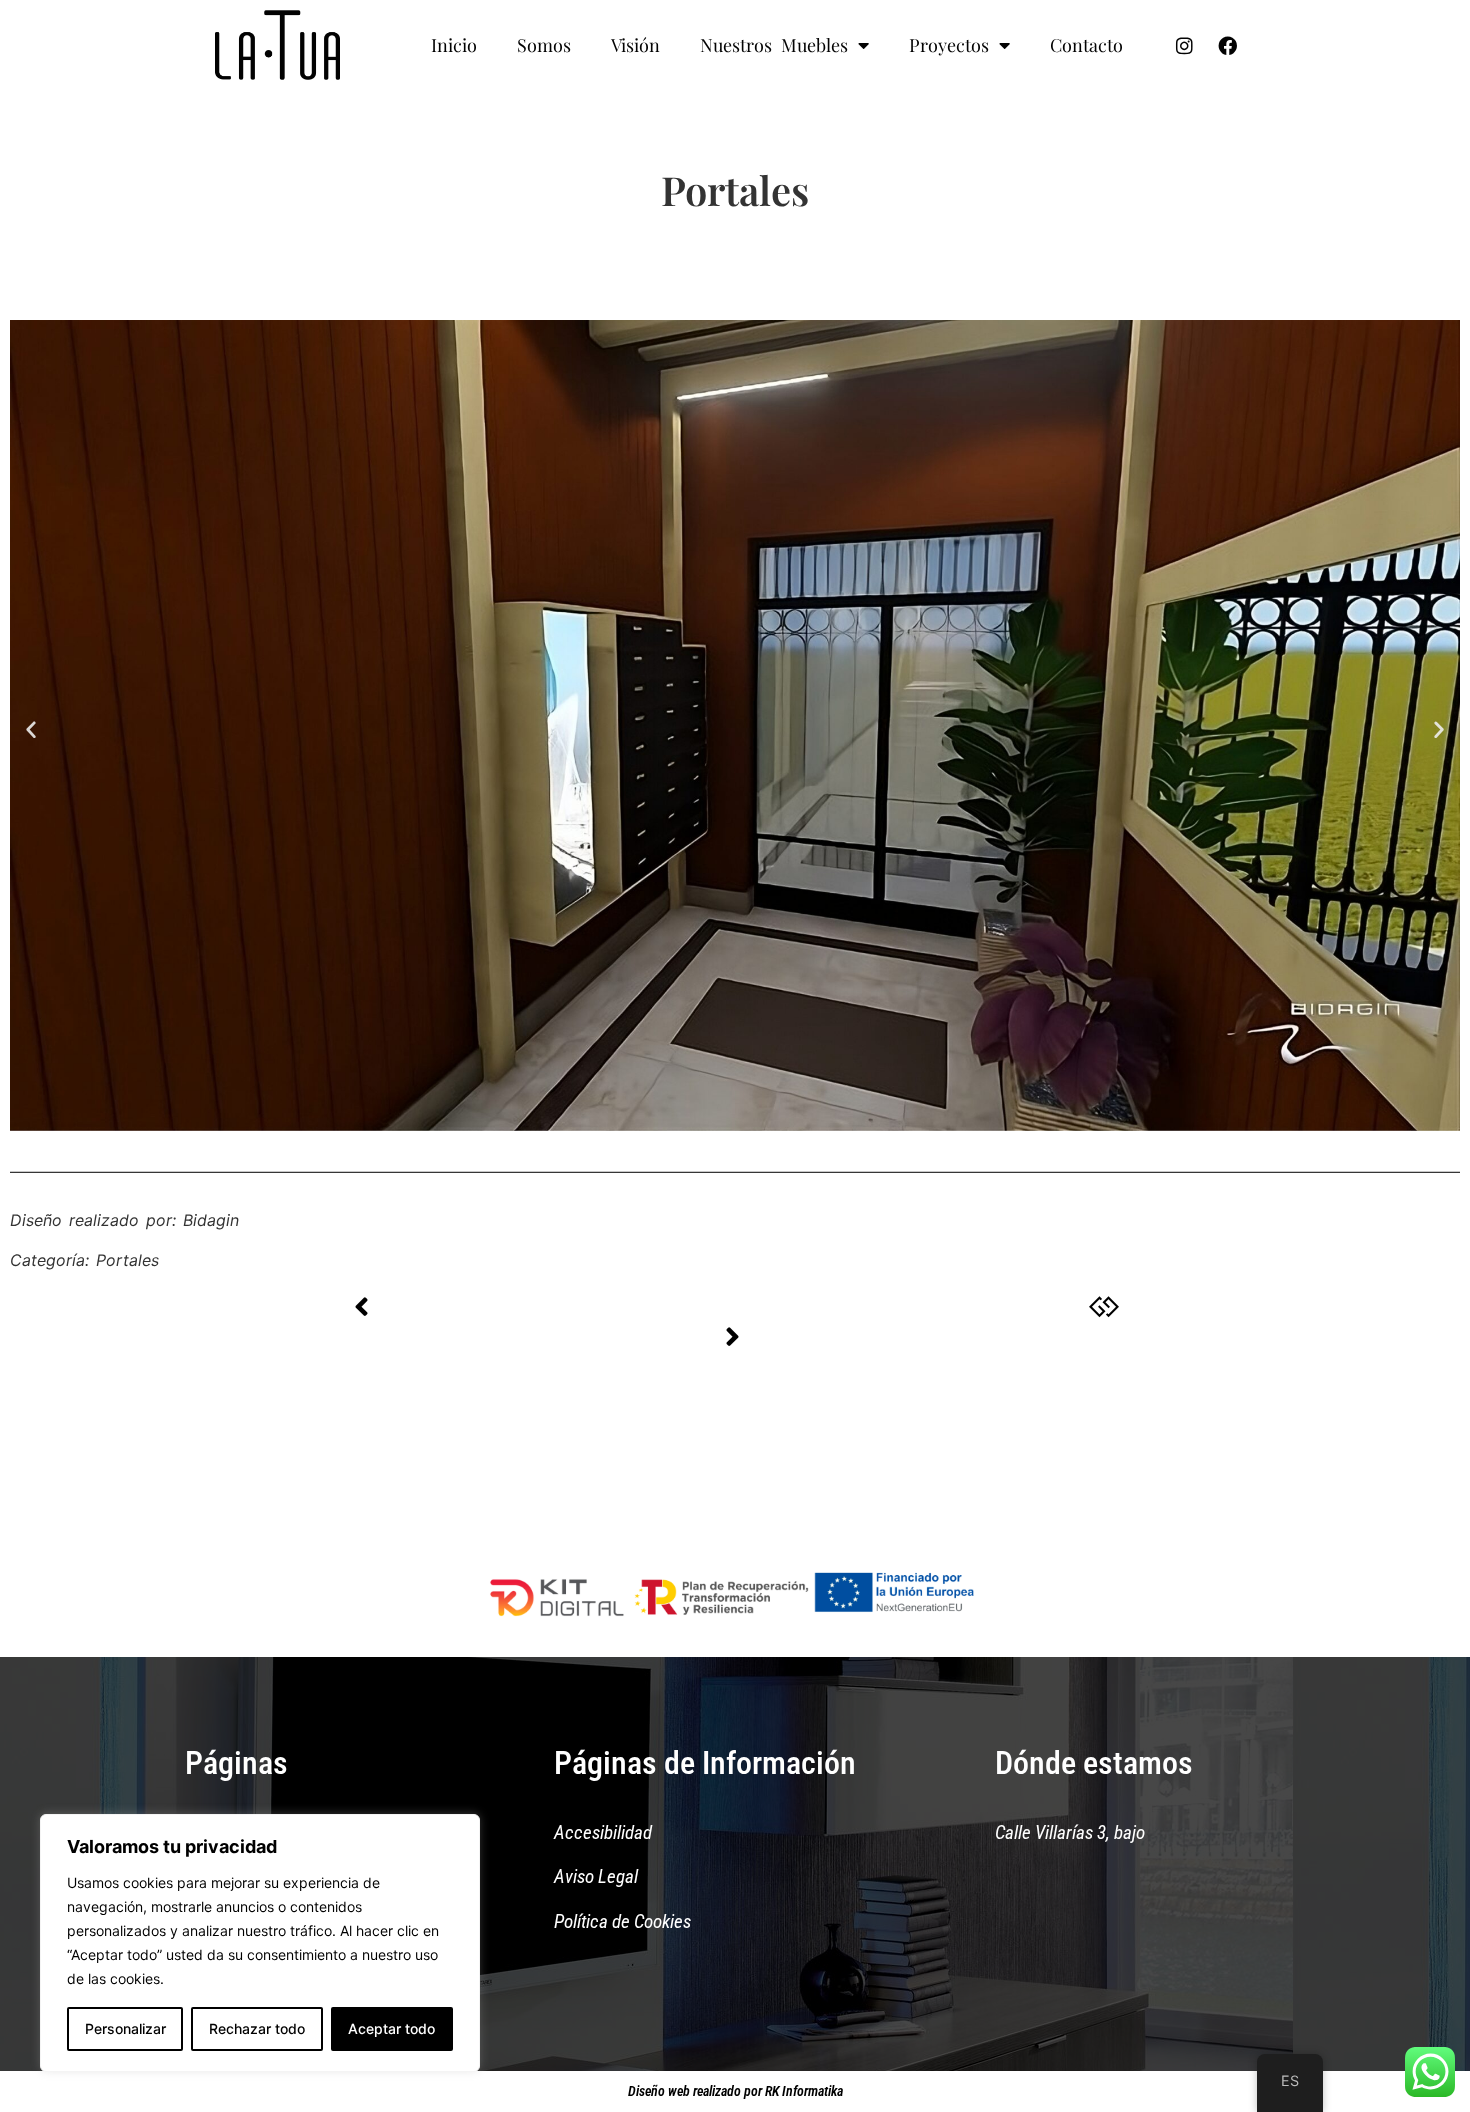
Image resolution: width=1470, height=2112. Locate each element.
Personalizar (125, 2028)
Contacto (1086, 45)
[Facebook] (1228, 45)
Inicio (454, 45)
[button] (31, 728)
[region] (260, 1943)
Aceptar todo (391, 2028)
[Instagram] (1185, 45)
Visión (635, 45)
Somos (544, 45)
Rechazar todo (257, 2028)
